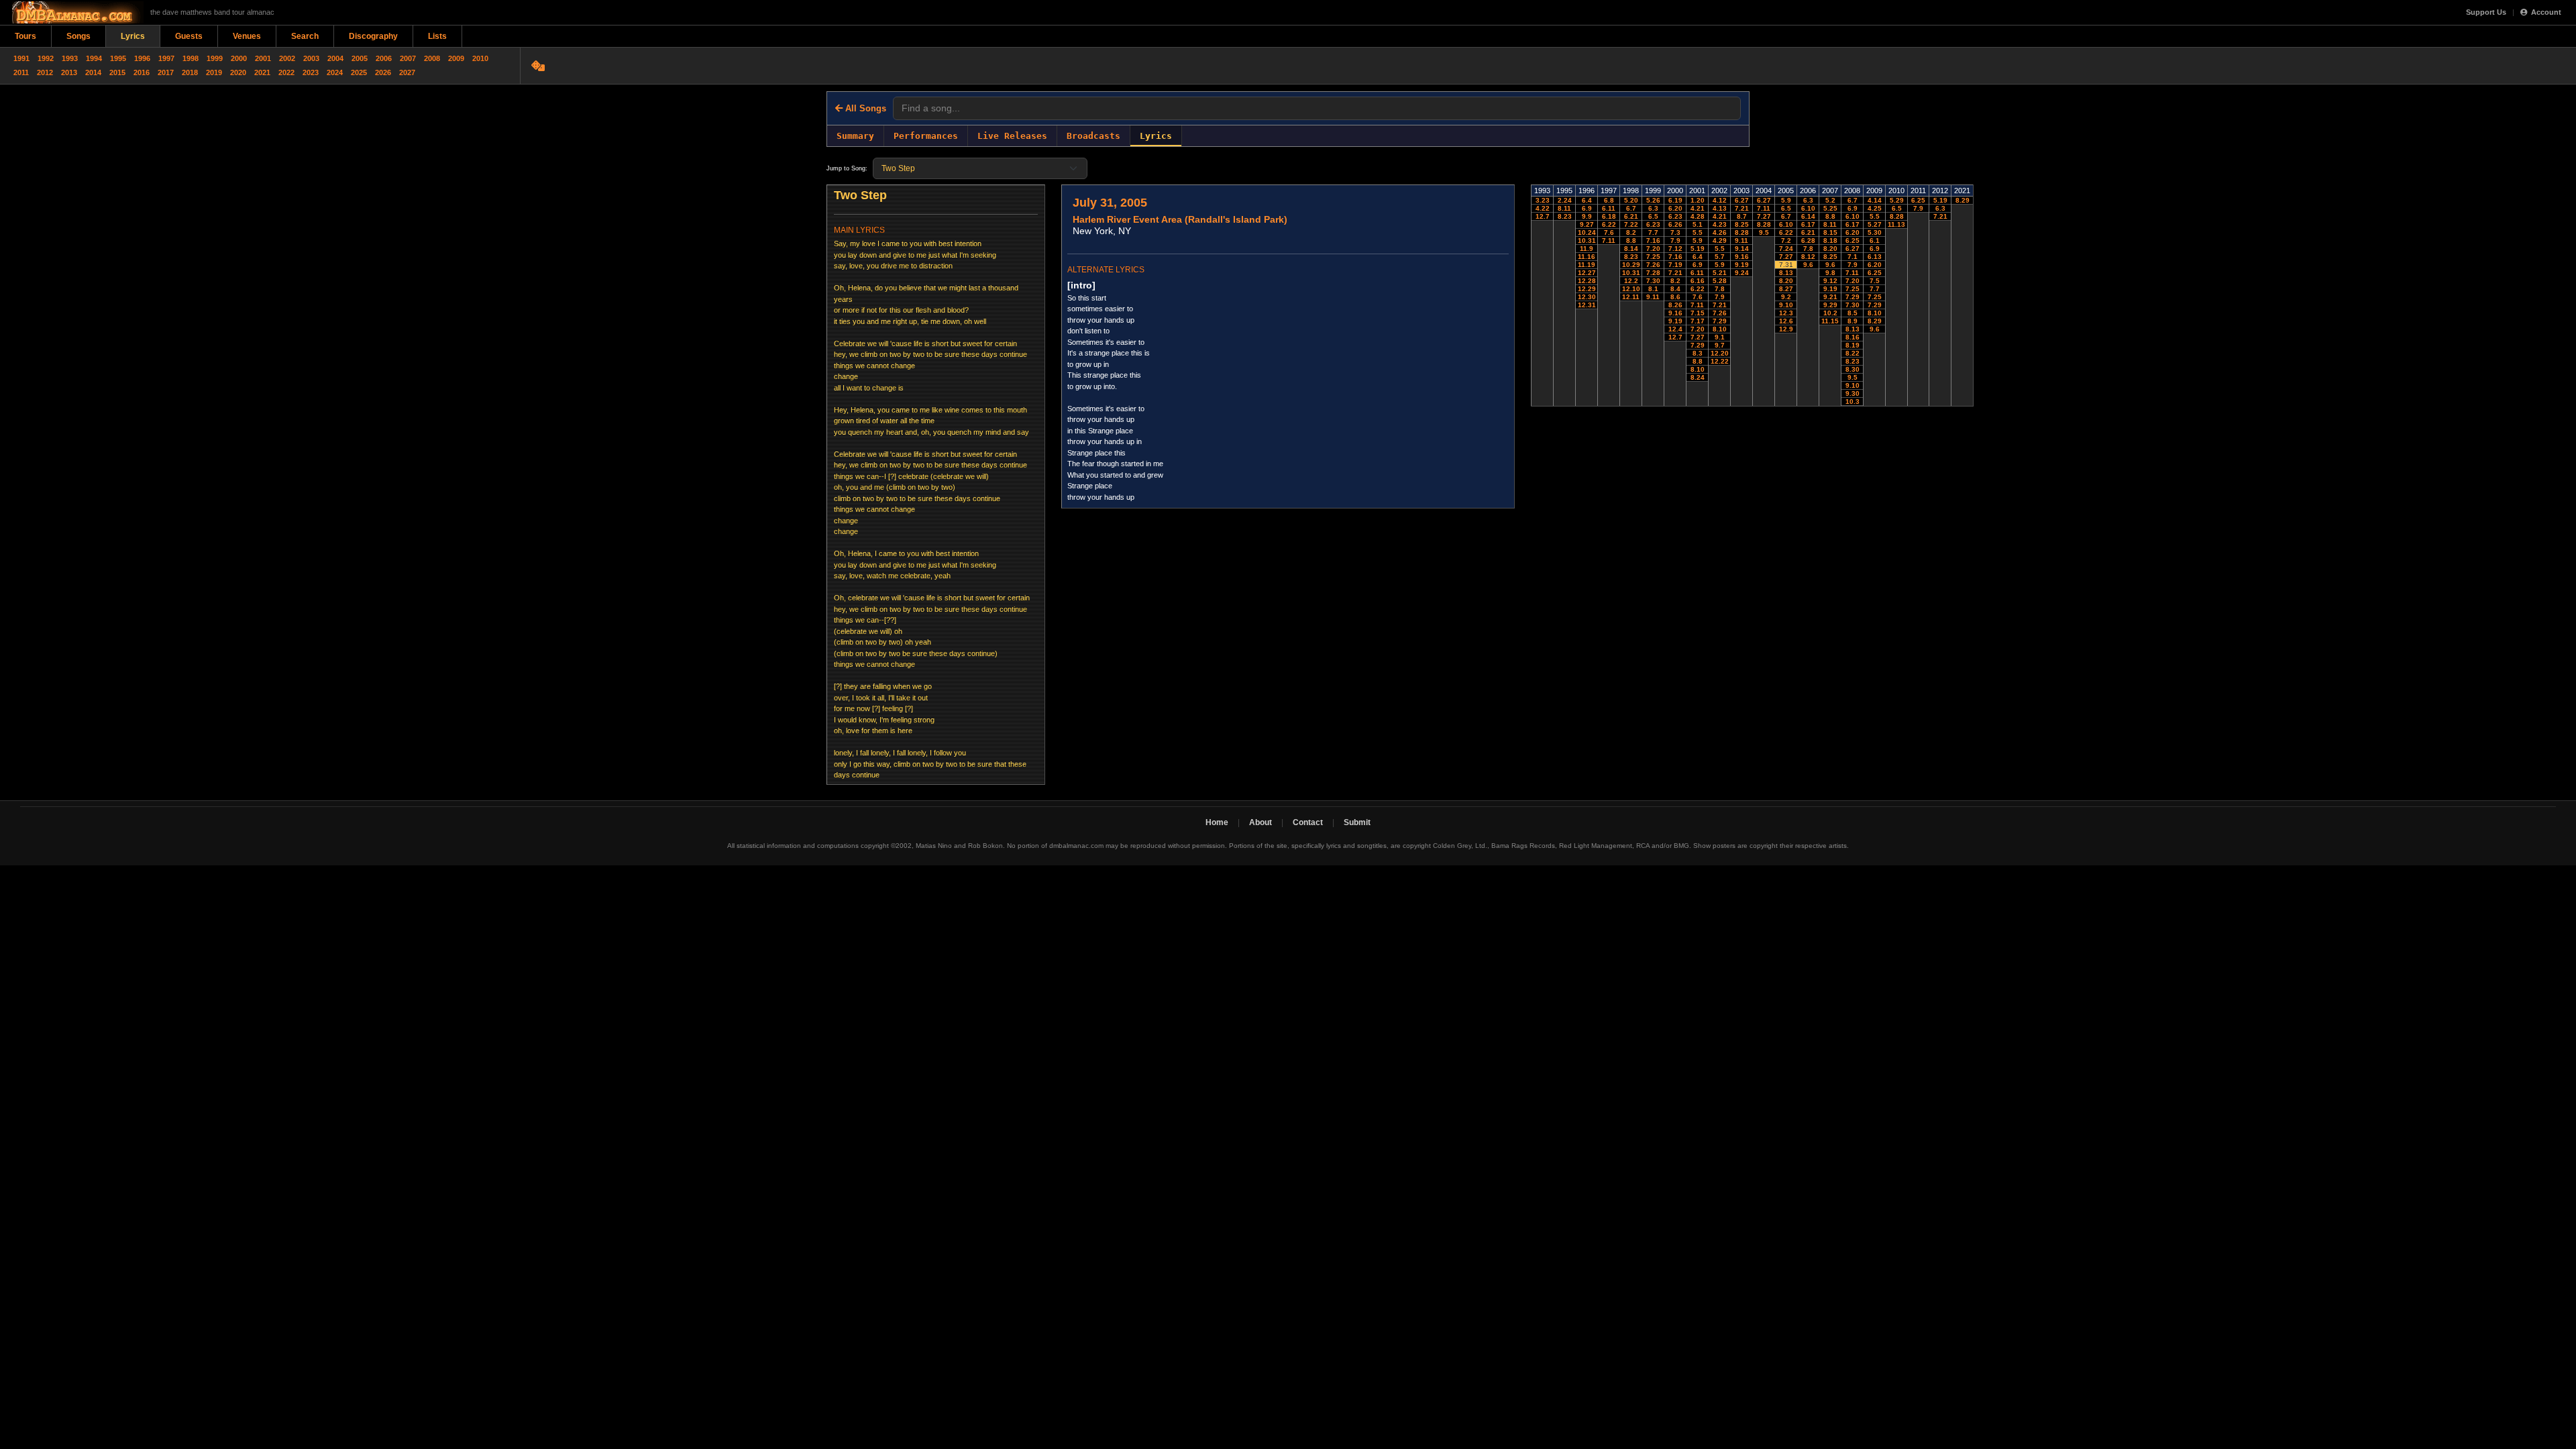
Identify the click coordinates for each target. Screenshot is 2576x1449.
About (1260, 822)
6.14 (1808, 216)
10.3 (1853, 401)
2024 (335, 72)
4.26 (1720, 232)
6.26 (1675, 224)
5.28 (1720, 281)
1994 (94, 58)
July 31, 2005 (1110, 203)
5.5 (1698, 232)
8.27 (1786, 289)
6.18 (1609, 216)
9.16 (1675, 313)
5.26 (1653, 200)
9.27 (1587, 224)
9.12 (1830, 281)
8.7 (1742, 216)
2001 (263, 58)
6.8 (1609, 200)
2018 (190, 72)
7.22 (1631, 224)
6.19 (1675, 200)
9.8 (1830, 273)
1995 (118, 58)
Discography (373, 36)
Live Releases (1012, 136)
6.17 (1808, 224)
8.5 (1853, 313)
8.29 (1875, 321)
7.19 (1675, 265)
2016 (142, 72)
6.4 (1587, 200)
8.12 (1808, 257)
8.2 (1631, 232)
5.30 (1875, 232)
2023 (311, 72)
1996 (142, 58)
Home (1217, 822)
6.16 (1698, 281)
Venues (247, 36)
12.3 (1786, 313)
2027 (407, 72)
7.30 (1653, 281)
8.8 (1631, 240)
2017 (166, 72)
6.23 (1653, 224)
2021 (262, 72)
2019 (214, 72)
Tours (25, 36)
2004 (335, 58)
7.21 (1675, 273)
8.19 (1853, 345)
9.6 (1808, 265)
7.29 (1698, 345)
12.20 (1720, 353)
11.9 (1587, 249)
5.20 (1631, 200)
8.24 (1698, 377)
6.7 (1631, 208)
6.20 (1675, 208)
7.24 (1786, 249)
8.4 (1675, 289)
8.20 (1786, 281)
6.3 (1653, 208)
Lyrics (133, 36)
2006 (384, 58)
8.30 (1853, 369)
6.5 (1653, 216)
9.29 (1830, 305)
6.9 (1587, 208)
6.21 (1631, 216)
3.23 (1543, 200)
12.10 (1631, 289)
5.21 (1720, 273)
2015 (117, 72)
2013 (69, 72)
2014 (93, 72)
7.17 (1698, 321)
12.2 (1631, 281)
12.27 (1587, 273)
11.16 (1587, 257)
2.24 (1565, 200)
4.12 (1720, 200)
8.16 (1853, 337)
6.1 (1875, 240)
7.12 (1675, 249)
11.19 (1587, 265)
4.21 (1698, 208)
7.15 (1698, 313)
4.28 (1698, 216)
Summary (855, 136)
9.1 (1720, 337)
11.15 (1830, 321)
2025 (359, 72)
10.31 (1587, 240)
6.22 (1609, 224)
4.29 (1720, 240)
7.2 (1786, 240)
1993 (70, 58)
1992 (46, 58)
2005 (360, 58)
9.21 (1830, 297)
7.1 (1853, 257)
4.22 (1543, 208)
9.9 (1587, 216)
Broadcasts (1093, 136)
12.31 (1587, 305)
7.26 (1653, 265)
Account (2546, 12)
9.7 (1720, 345)
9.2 (1786, 297)
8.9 (1853, 321)
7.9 (1675, 240)
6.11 (1609, 208)
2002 (287, 58)
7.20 (1653, 249)
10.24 (1587, 232)
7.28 (1653, 273)
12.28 (1587, 281)
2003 (311, 58)
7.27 (1698, 337)
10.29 (1631, 265)
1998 (191, 58)
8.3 (1698, 353)
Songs (78, 36)
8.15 (1830, 232)
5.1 (1698, 224)
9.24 (1742, 273)
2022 (286, 72)
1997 (166, 58)
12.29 (1587, 289)
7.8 (1720, 289)
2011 (21, 72)
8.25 (1742, 224)
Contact (1308, 822)
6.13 (1875, 257)
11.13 (1896, 224)
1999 (215, 58)
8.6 (1675, 297)
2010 (480, 58)
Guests (189, 36)
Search (305, 36)
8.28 (1742, 232)
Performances (926, 136)
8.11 (1564, 208)
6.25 (1853, 240)
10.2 (1830, 313)
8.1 (1653, 289)
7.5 (1875, 281)
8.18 (1830, 240)
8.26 (1675, 305)
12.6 (1786, 321)
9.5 (1764, 232)
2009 (456, 58)
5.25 (1830, 208)
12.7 (1543, 216)
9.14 (1742, 249)
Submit (1357, 822)
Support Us (2486, 12)
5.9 (1698, 240)
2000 (239, 58)
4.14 (1875, 200)
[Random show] (540, 66)
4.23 (1720, 224)
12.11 (1631, 297)
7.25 (1653, 257)
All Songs (864, 108)
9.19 (1675, 321)
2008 (432, 58)
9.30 (1853, 393)
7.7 (1653, 232)
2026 (383, 72)
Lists (437, 36)
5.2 (1830, 200)
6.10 (1786, 224)
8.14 (1631, 249)
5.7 (1720, 257)
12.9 (1786, 329)
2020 (238, 72)
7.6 (1609, 232)
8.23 (1565, 216)
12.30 (1587, 297)
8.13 (1786, 273)
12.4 (1675, 329)
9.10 (1786, 305)
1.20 (1698, 200)
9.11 (1653, 297)
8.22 (1853, 353)
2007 (408, 58)
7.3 (1675, 232)
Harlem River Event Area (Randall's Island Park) (1180, 219)
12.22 (1720, 361)
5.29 (1897, 200)
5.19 (1698, 249)
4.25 (1875, 208)
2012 (45, 72)
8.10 (1698, 369)
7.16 (1653, 240)
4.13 (1720, 208)
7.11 (1609, 240)
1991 (21, 58)
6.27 (1742, 200)
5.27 (1875, 224)
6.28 (1808, 240)
